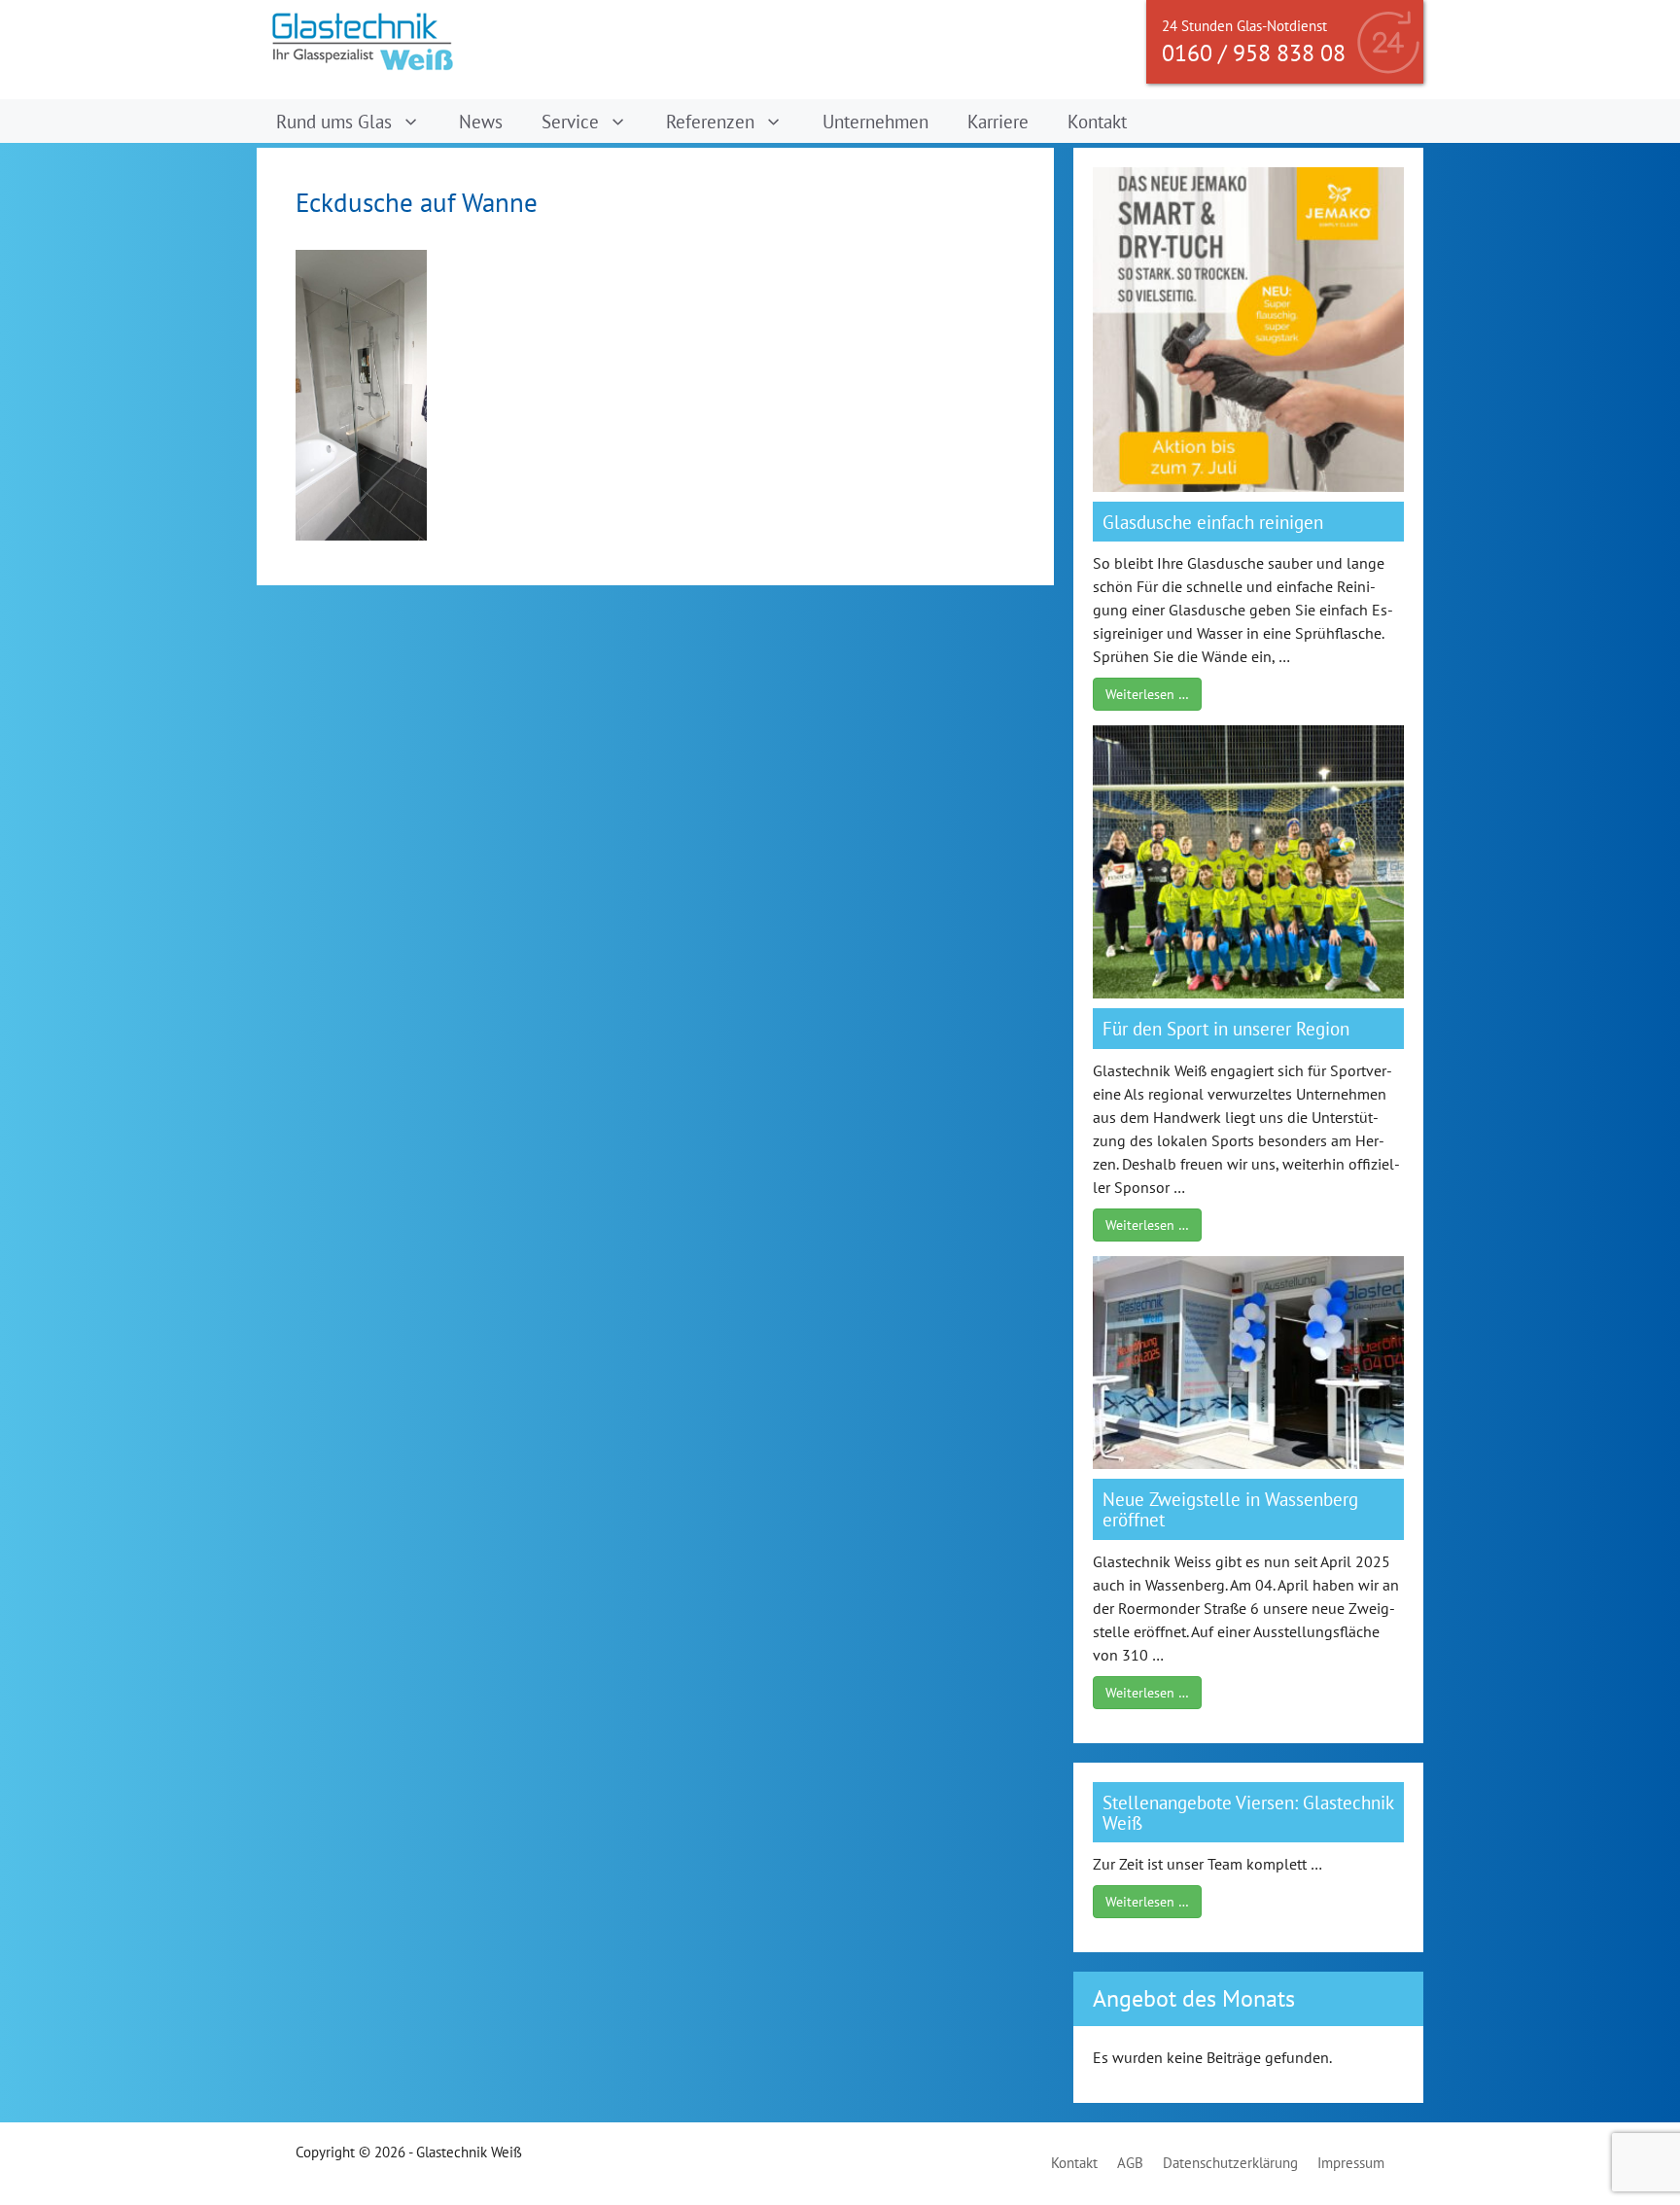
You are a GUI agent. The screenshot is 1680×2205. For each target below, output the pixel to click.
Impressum (1351, 2163)
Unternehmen (875, 121)
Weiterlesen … (1147, 694)
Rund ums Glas (334, 121)
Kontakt (1097, 121)
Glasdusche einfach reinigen (1213, 522)
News (481, 121)
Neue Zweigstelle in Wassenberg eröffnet (1230, 1509)
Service (570, 121)
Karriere (998, 121)
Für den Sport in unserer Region (1226, 1028)
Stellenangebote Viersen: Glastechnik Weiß (1248, 1812)
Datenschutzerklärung (1230, 2163)
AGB (1130, 2163)
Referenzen (710, 121)
